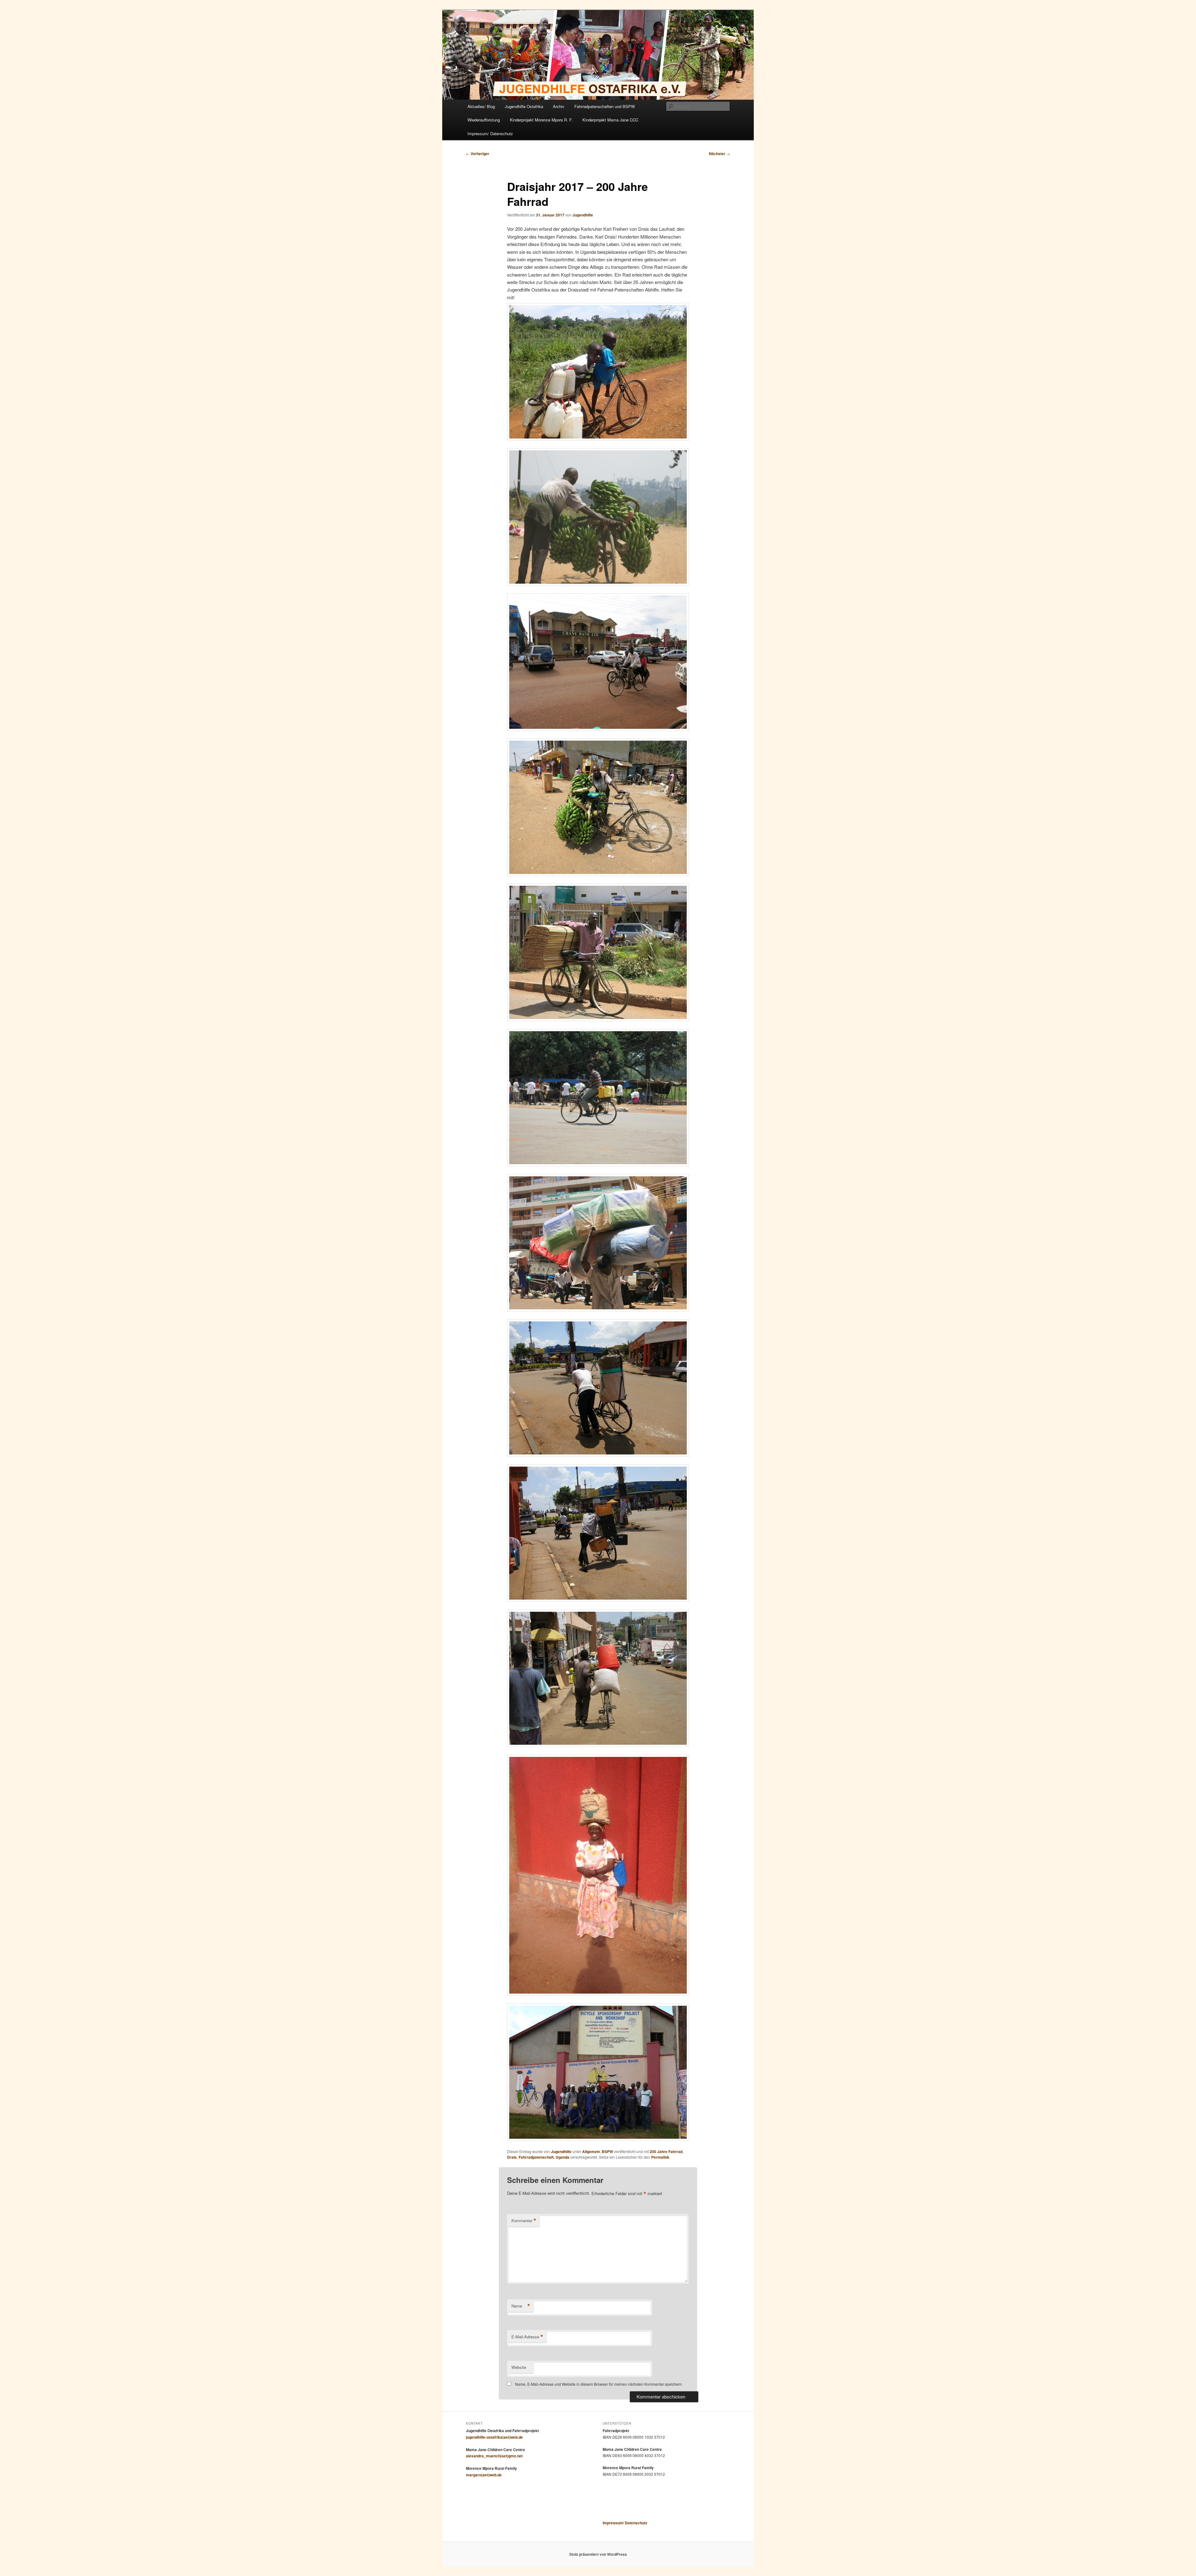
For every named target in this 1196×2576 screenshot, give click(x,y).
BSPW (607, 2151)
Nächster (719, 154)
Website (519, 2367)
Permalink (660, 2157)
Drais (512, 2157)
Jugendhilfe (583, 215)
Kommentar (524, 2221)
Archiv (559, 106)
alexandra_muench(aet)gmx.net (494, 2456)
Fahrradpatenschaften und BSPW (605, 106)
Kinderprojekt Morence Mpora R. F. (541, 120)
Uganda (562, 2157)
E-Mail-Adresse (527, 2337)
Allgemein (591, 2151)
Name (521, 2306)
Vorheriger (478, 154)
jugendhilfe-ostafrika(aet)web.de (494, 2437)
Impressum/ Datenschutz (490, 133)
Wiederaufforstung (484, 120)
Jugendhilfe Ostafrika (524, 106)
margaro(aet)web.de (484, 2475)
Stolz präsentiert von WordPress (598, 2554)
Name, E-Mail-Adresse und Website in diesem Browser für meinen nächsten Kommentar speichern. (599, 2384)
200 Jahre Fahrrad (666, 2151)
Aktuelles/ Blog (481, 106)
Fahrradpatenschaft (536, 2157)
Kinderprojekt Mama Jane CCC (610, 120)
